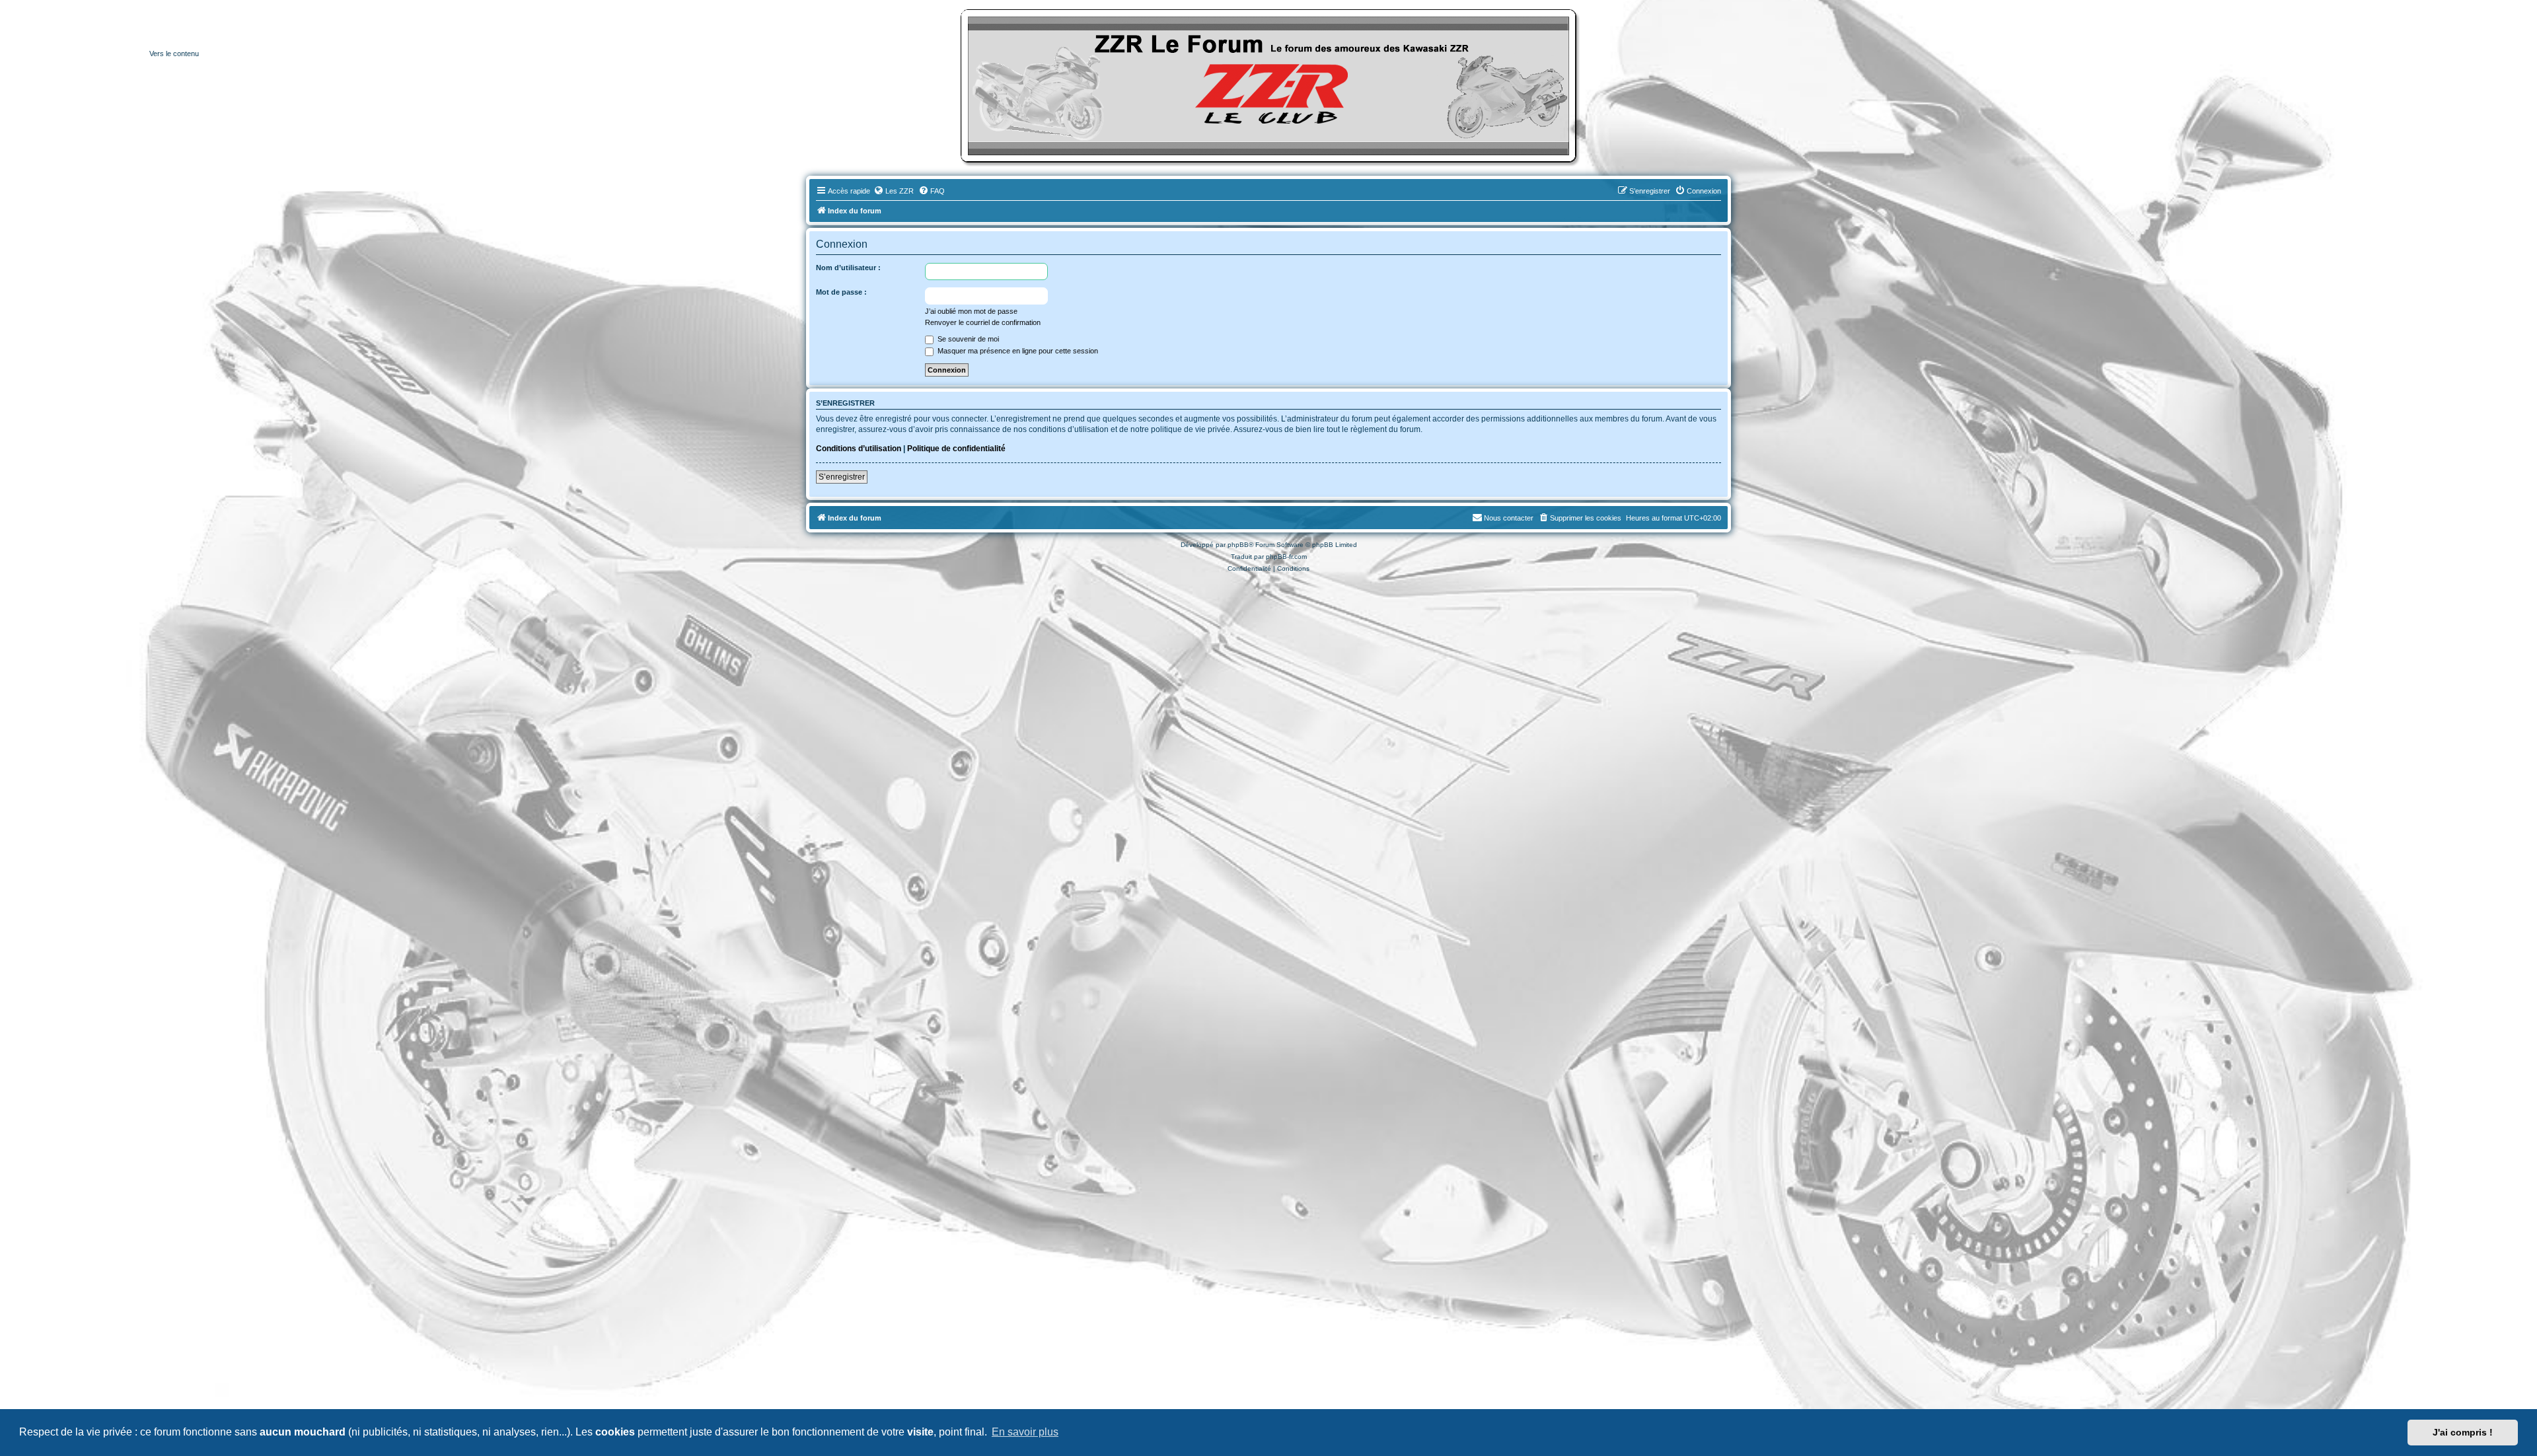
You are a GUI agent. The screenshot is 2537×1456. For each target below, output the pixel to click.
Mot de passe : (841, 292)
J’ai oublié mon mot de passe (971, 311)
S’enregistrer (842, 477)
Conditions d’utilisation (859, 449)
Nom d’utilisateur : (848, 268)
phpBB (1238, 545)
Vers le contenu (174, 54)
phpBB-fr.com (1286, 557)
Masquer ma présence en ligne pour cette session (1017, 351)
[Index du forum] (1268, 86)
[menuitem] (894, 191)
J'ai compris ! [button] (2463, 1432)
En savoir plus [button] (1025, 1432)
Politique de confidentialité (956, 449)
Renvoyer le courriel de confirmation (983, 322)
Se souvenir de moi (967, 339)
